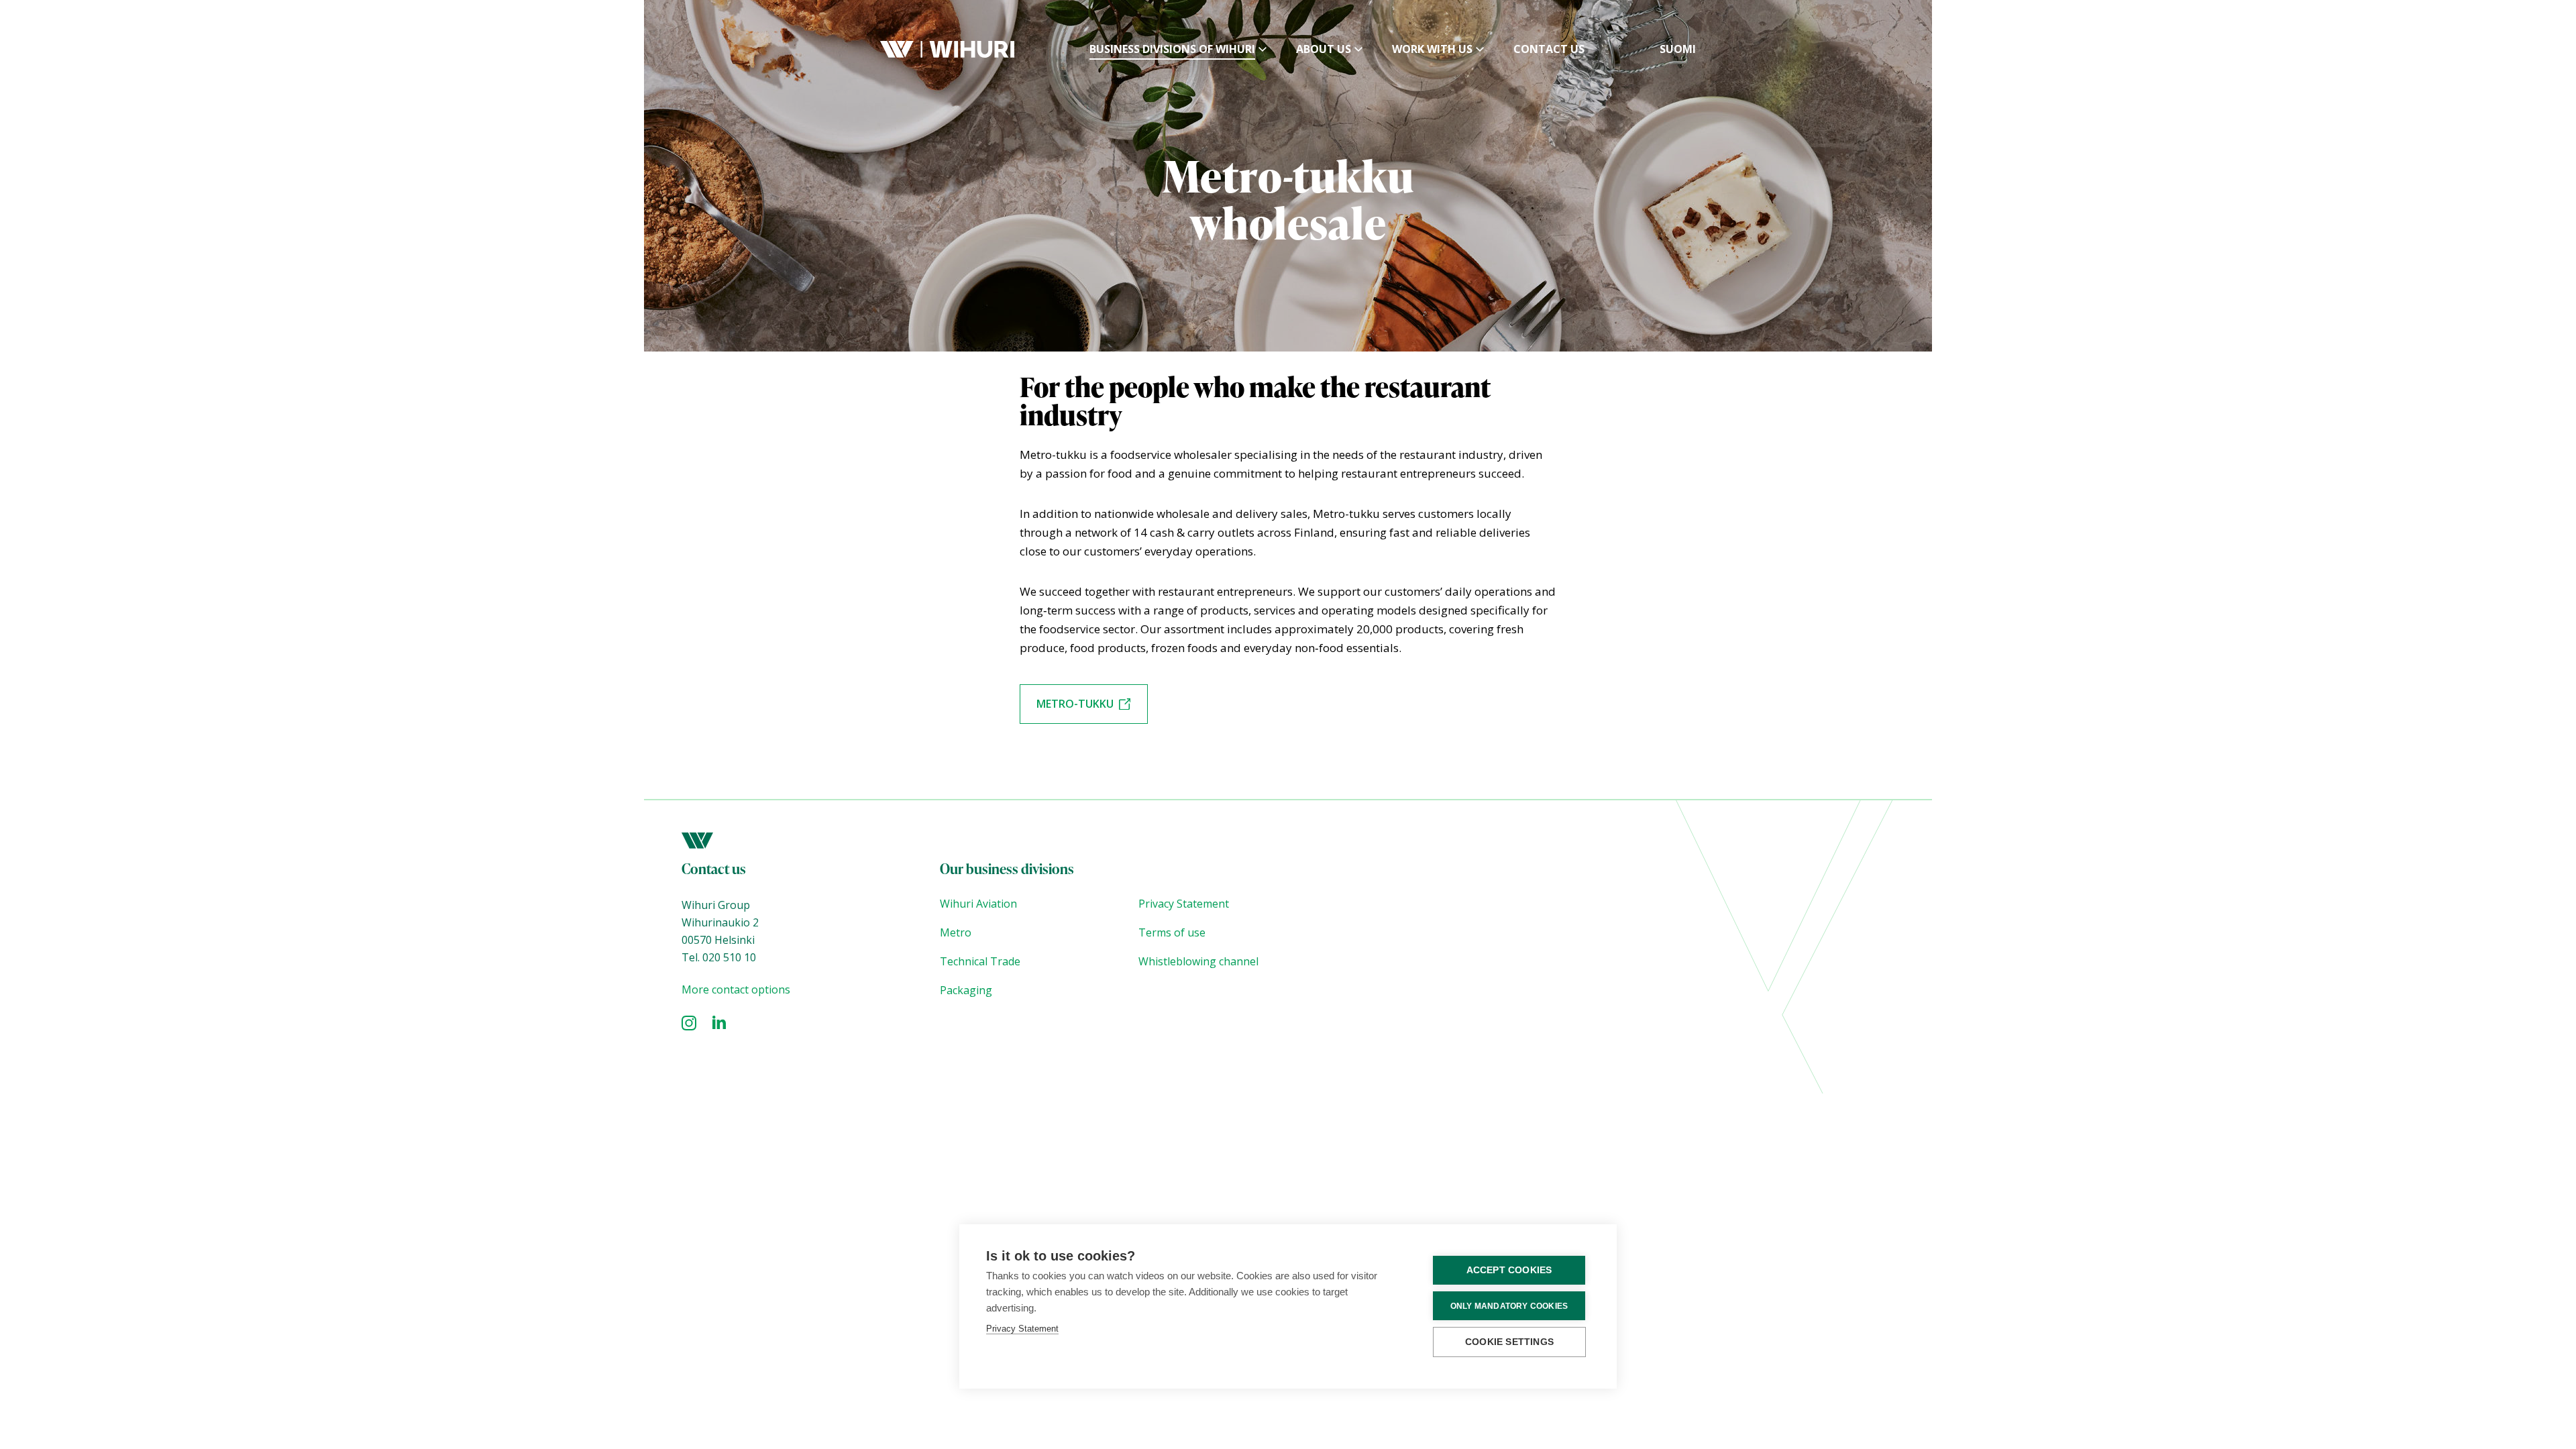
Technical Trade (980, 961)
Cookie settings (1509, 1342)
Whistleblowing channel (1200, 961)
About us (1324, 49)
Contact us (1549, 49)
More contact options (736, 989)
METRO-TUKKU (1075, 704)
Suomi (1678, 49)
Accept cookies (1509, 1270)
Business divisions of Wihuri (1172, 49)
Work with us (1432, 49)
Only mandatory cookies (1509, 1306)
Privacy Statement (1184, 904)
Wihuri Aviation (978, 904)
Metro (956, 932)
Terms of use (1172, 932)
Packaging (966, 990)
